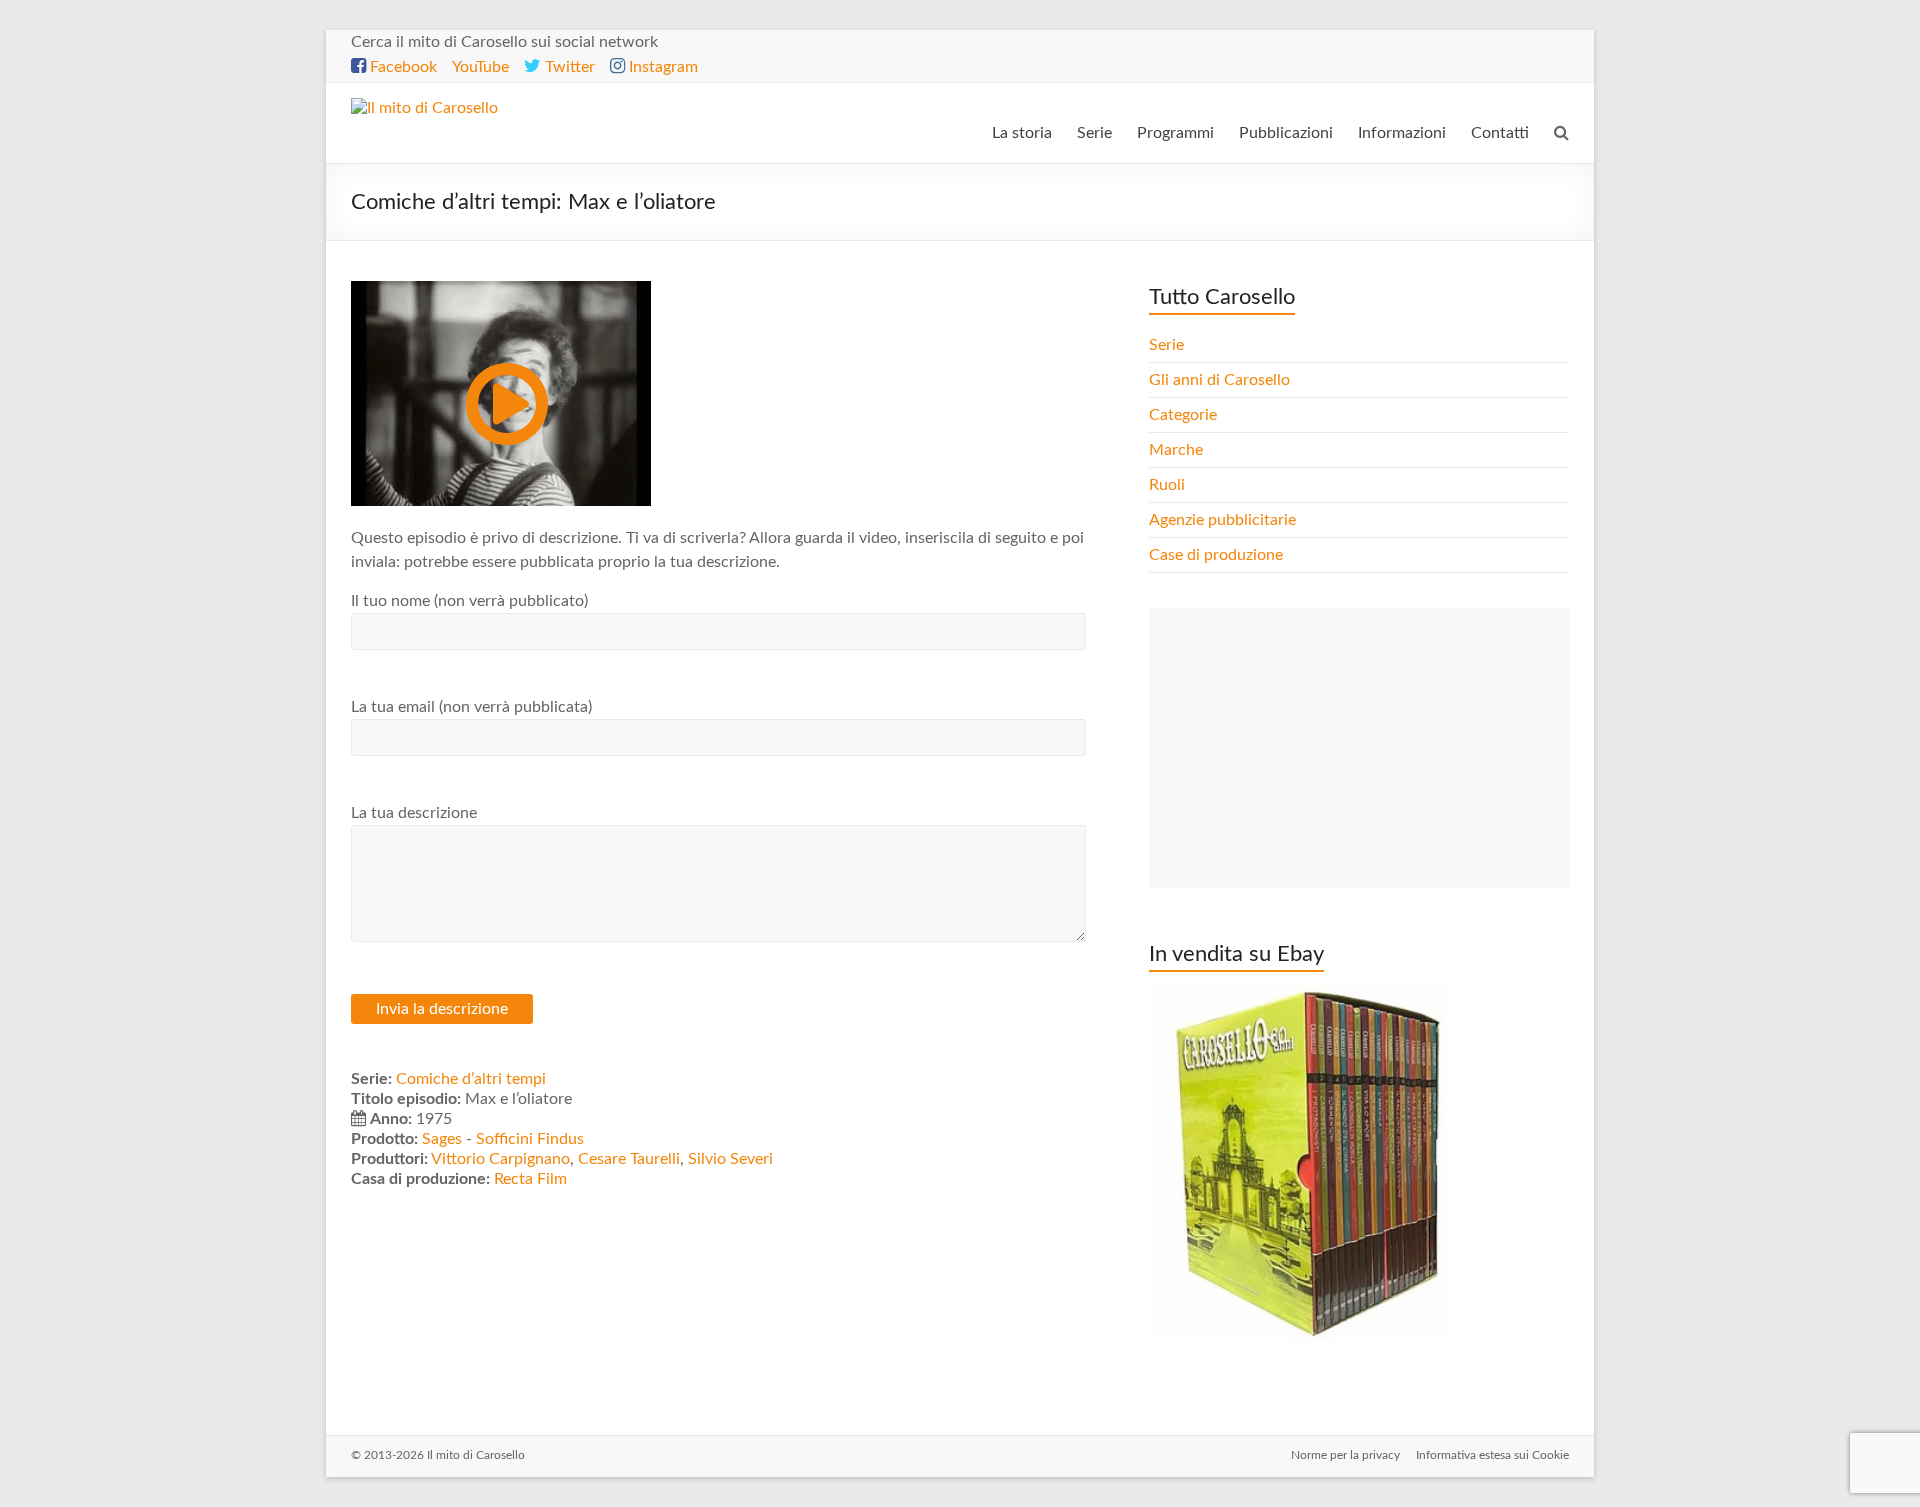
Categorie (1185, 415)
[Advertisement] (1359, 748)
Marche (1176, 450)
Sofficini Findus (530, 1139)
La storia (1022, 133)
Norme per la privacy (1345, 1455)
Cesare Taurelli (629, 1159)
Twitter (568, 67)
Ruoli (1167, 485)
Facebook (401, 67)
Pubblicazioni (1286, 133)
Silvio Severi (730, 1159)
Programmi (1175, 133)
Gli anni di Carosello (1219, 380)
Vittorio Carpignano (500, 1159)
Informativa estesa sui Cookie (1492, 1455)
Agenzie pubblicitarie (1224, 520)
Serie (1094, 133)
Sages (442, 1139)
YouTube (480, 67)
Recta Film (530, 1179)
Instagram (661, 67)
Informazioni (1402, 133)
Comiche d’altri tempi (471, 1079)
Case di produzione (1218, 555)
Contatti (1500, 133)
